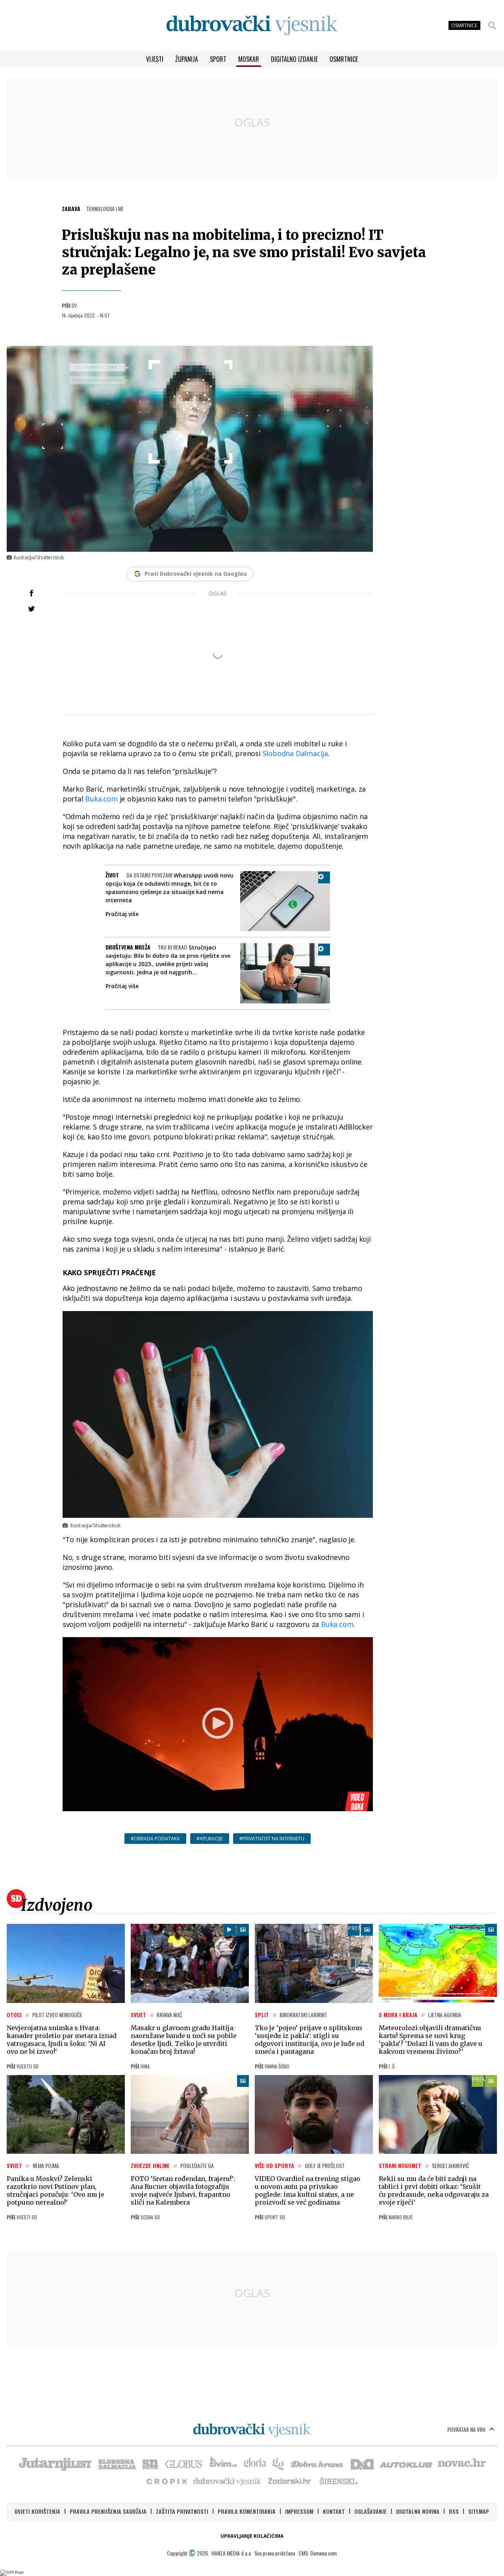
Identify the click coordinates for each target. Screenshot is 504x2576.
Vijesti (155, 59)
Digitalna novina (418, 2511)
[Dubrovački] (252, 25)
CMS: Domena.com (318, 2553)
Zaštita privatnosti (182, 2511)
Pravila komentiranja (247, 2511)
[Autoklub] (406, 2463)
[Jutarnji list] (55, 2463)
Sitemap (479, 2511)
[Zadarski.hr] (290, 2481)
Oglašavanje (371, 2511)
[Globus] (184, 2463)
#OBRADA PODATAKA (155, 1839)
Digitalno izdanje (294, 59)
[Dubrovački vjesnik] (228, 2481)
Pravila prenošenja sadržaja (108, 2511)
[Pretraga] (492, 26)
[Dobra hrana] (318, 2463)
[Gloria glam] (279, 2463)
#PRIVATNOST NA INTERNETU (272, 1839)
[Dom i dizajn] (362, 2463)
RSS (454, 2511)
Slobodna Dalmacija (295, 753)
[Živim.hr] (223, 2463)
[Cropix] (166, 2481)
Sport (218, 59)
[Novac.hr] (462, 2463)
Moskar (249, 59)
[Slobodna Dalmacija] (117, 2463)
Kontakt (334, 2511)
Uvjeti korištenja (37, 2511)
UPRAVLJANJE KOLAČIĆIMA (252, 2536)
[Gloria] (255, 2463)
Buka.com (101, 799)
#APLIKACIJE (210, 1839)
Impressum (299, 2511)
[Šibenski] (338, 2481)
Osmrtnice (344, 59)
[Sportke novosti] (150, 2463)
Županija (187, 59)
